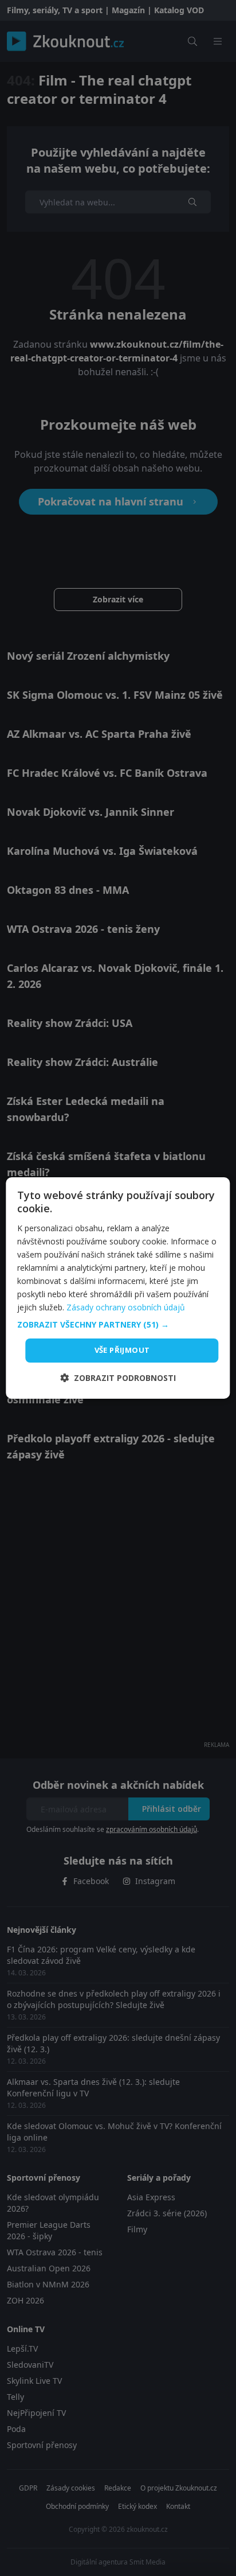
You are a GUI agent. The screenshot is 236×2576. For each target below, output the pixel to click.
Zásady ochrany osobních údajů (126, 1307)
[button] (118, 1325)
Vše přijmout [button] (122, 1350)
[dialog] (118, 1288)
